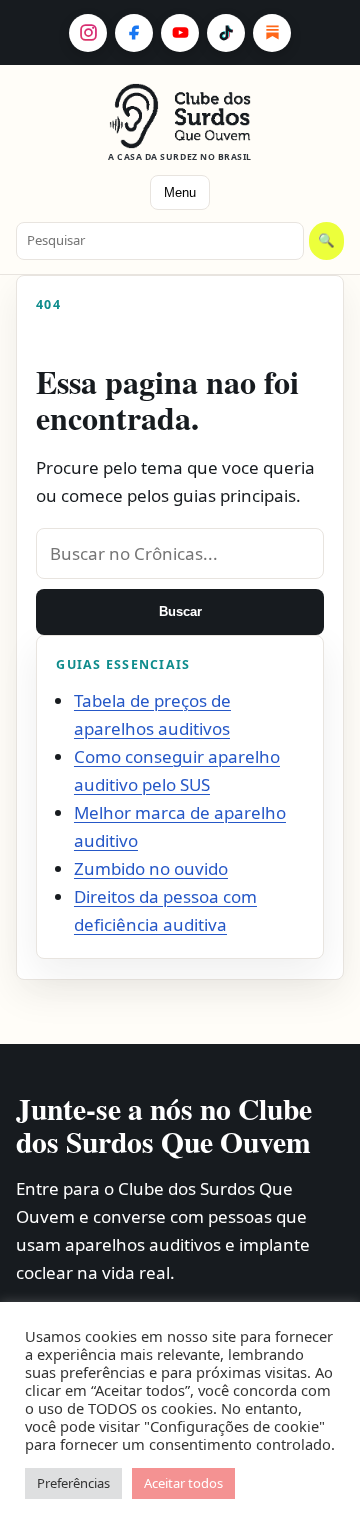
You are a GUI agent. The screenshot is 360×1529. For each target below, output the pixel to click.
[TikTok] (226, 33)
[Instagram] (88, 33)
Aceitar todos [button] (183, 1483)
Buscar (180, 611)
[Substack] (272, 33)
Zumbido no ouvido (151, 868)
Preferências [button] (73, 1483)
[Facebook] (134, 33)
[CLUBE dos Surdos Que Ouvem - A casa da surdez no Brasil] (180, 116)
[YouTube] (180, 33)
